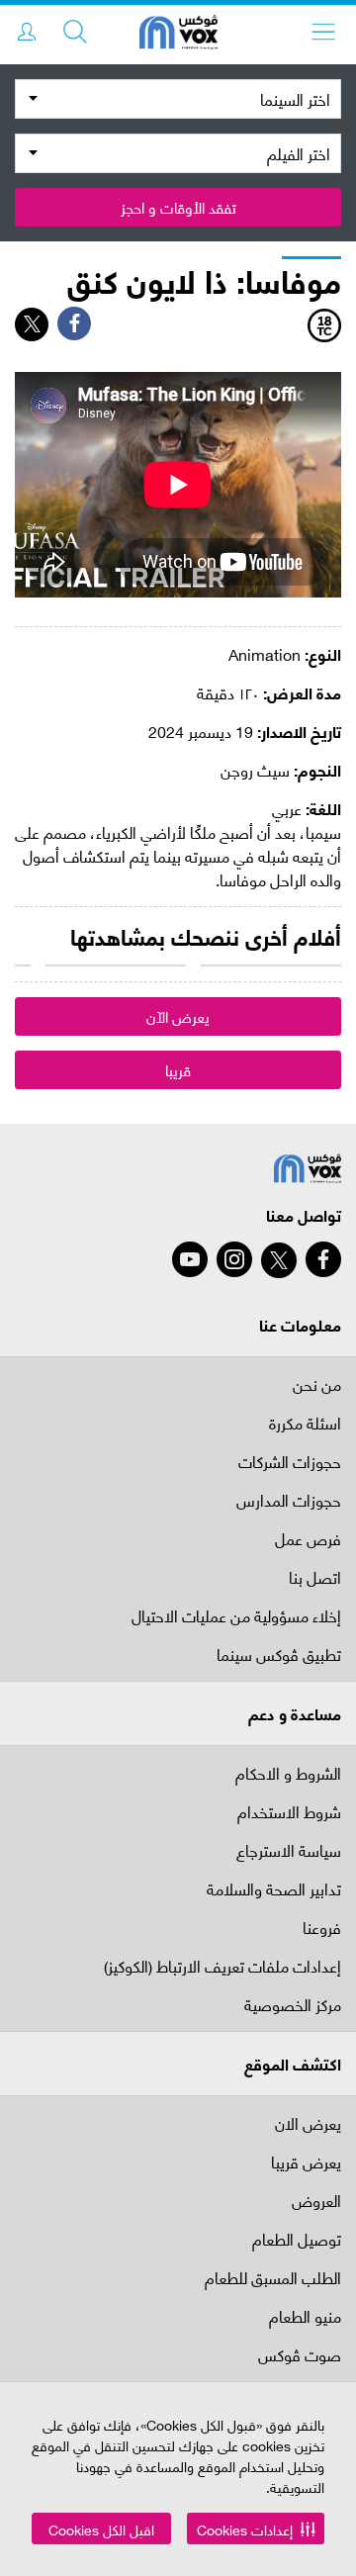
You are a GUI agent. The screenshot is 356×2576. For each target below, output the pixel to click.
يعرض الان (308, 2122)
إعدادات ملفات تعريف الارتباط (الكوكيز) (222, 1967)
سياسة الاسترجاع (289, 1851)
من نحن (317, 1383)
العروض (316, 2202)
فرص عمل (308, 1540)
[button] (256, 2529)
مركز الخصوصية (293, 2006)
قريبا (178, 1069)
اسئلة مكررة (305, 1424)
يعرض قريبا (306, 2163)
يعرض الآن (178, 1016)
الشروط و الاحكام (288, 1772)
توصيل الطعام (297, 2240)
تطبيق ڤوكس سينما (279, 1656)
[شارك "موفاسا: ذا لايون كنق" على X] (32, 324)
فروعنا (322, 1929)
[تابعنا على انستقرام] (234, 1259)
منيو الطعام (305, 2317)
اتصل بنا (315, 1578)
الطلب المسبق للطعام (273, 2279)
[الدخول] (27, 32)
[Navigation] (323, 32)
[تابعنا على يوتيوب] (190, 1259)
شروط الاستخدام (289, 1813)
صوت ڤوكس (300, 2356)
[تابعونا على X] (279, 1260)
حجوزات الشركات (290, 1463)
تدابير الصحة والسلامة (274, 1890)
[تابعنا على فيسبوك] (323, 1259)
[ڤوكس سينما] (178, 35)
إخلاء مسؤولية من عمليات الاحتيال (236, 1617)
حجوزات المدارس (289, 1501)
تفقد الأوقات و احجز (178, 207)
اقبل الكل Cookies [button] (101, 2529)
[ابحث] (75, 32)
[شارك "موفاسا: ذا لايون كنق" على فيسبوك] (74, 323)
